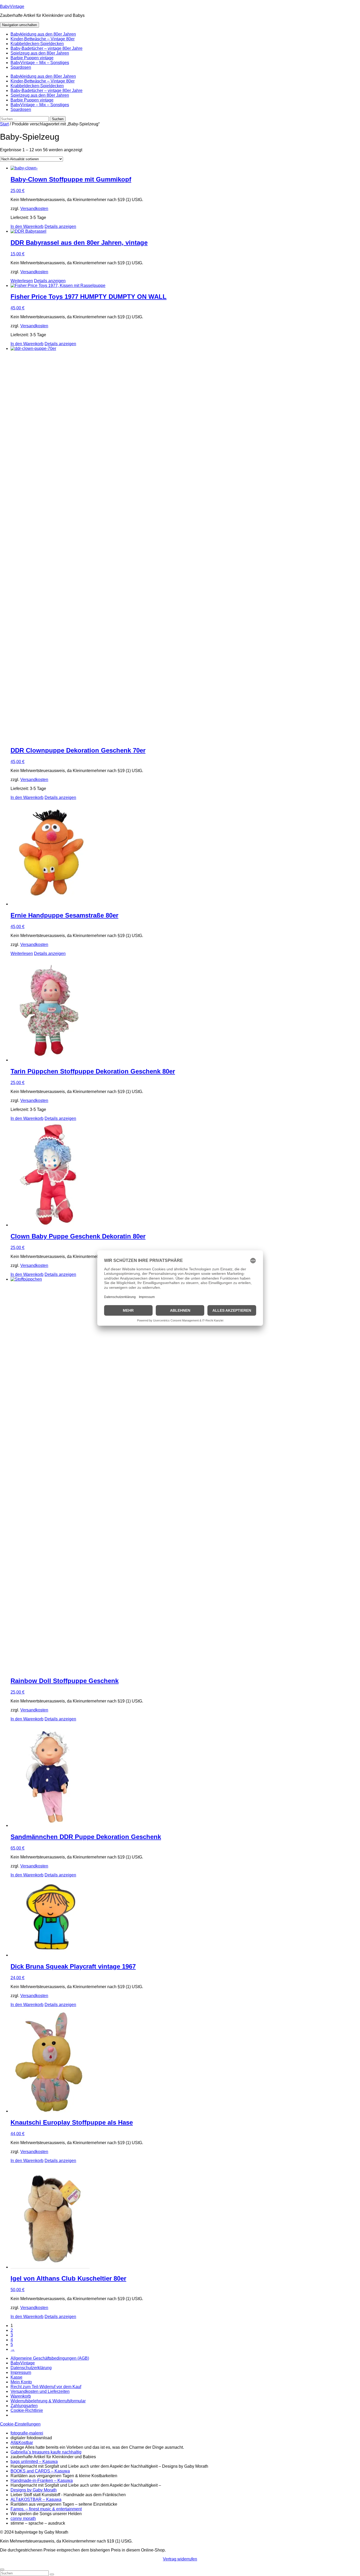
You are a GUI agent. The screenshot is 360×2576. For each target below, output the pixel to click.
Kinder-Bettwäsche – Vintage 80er (43, 39)
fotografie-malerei (27, 2433)
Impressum (21, 2372)
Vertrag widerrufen (180, 2559)
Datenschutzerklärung (31, 2368)
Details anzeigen (60, 226)
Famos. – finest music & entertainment (46, 2509)
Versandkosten (34, 209)
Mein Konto (21, 2382)
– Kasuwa (48, 2462)
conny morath (23, 2518)
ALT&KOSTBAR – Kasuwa (36, 2499)
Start (4, 124)
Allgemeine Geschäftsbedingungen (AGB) (50, 2358)
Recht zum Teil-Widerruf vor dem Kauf (46, 2387)
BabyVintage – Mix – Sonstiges (40, 63)
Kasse (16, 2377)
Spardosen (21, 67)
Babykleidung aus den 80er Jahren (43, 34)
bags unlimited (24, 2462)
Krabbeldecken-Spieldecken (37, 44)
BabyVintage (12, 6)
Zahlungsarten (24, 2406)
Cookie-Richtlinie (27, 2410)
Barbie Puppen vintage (32, 58)
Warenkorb (21, 2396)
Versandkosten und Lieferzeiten (40, 2391)
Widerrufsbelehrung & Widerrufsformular (48, 2401)
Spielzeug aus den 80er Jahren (40, 53)
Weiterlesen (22, 281)
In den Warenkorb (27, 226)
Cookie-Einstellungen (20, 2424)
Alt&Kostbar (22, 2443)
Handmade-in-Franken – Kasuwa (42, 2480)
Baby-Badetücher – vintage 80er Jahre (47, 48)
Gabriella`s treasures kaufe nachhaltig (46, 2452)
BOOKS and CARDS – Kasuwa (40, 2471)
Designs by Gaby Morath (34, 2490)
